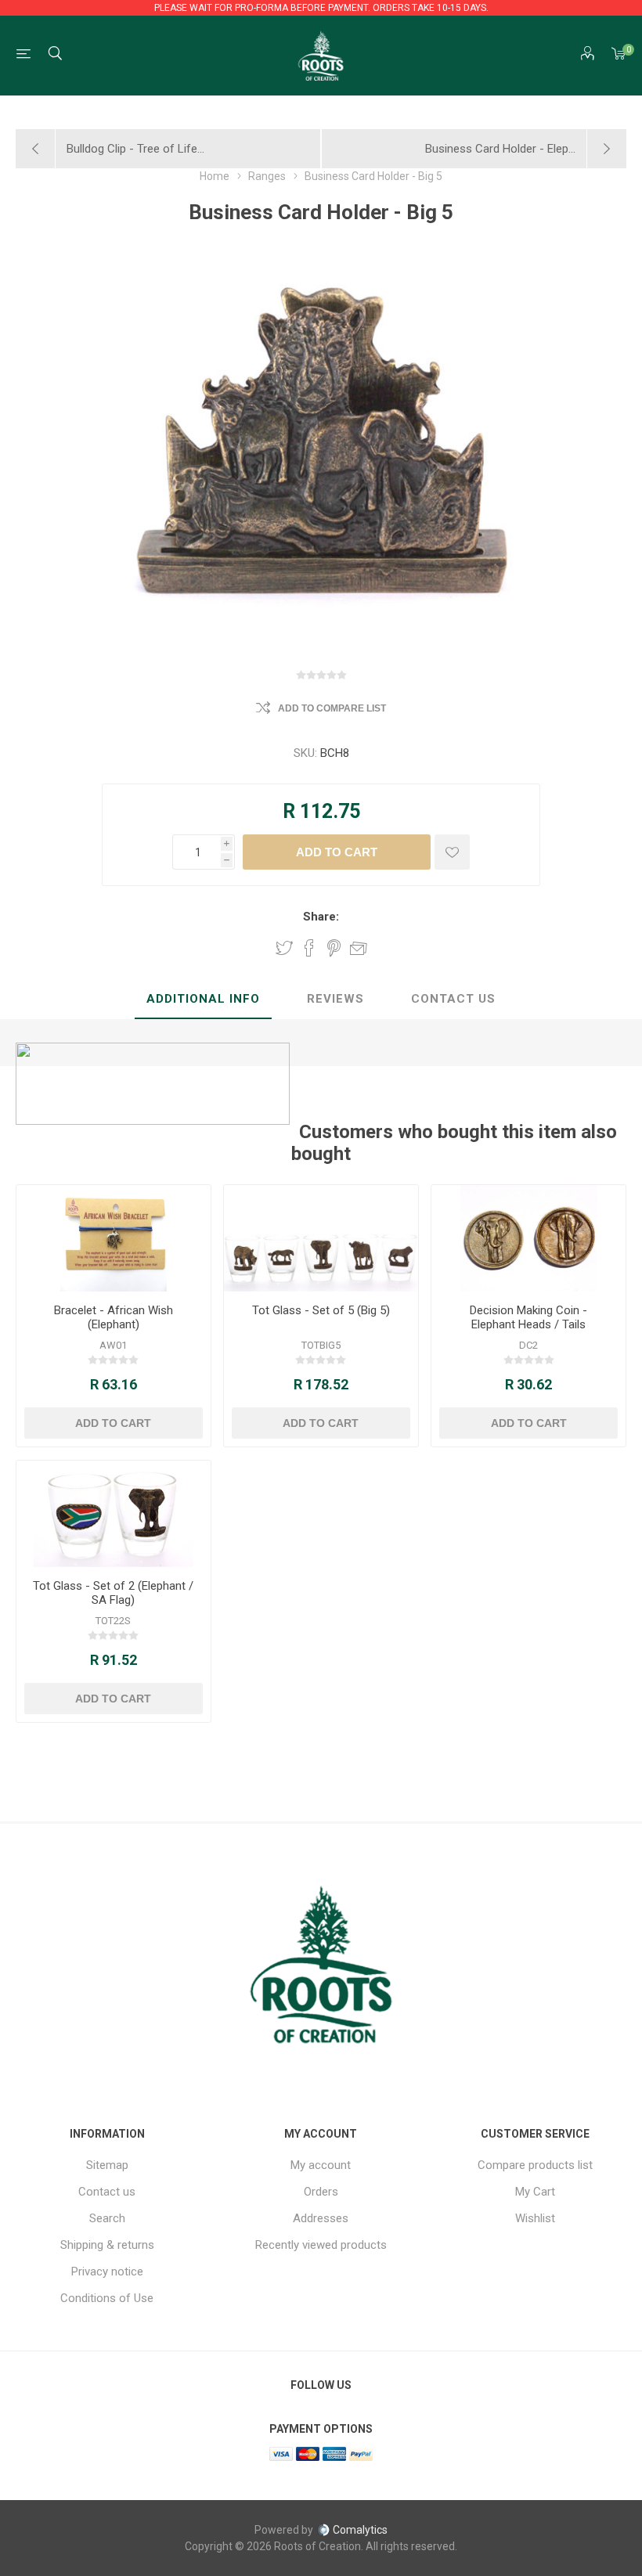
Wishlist (535, 2218)
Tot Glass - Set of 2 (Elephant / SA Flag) (113, 1593)
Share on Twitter (284, 948)
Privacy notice (107, 2272)
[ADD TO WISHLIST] (452, 852)
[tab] (203, 1000)
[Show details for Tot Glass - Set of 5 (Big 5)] (321, 1238)
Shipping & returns (107, 2245)
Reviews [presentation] (335, 999)
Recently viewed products (321, 2245)
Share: (321, 917)
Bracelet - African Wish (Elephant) (114, 1317)
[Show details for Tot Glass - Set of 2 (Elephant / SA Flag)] (114, 1514)
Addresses (321, 2218)
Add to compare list (332, 708)
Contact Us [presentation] (453, 999)
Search (107, 2218)
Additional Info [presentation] (203, 999)
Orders (321, 2192)
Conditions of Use (107, 2298)
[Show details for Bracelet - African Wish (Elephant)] (114, 1238)
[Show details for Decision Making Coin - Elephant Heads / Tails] (528, 1238)
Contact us (107, 2192)
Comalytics (360, 2530)
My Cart (535, 2192)
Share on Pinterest (334, 948)
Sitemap (107, 2165)
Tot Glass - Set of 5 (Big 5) (321, 1310)
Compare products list (535, 2165)
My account (321, 2165)
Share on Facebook (309, 948)
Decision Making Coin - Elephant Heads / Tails (528, 1317)
